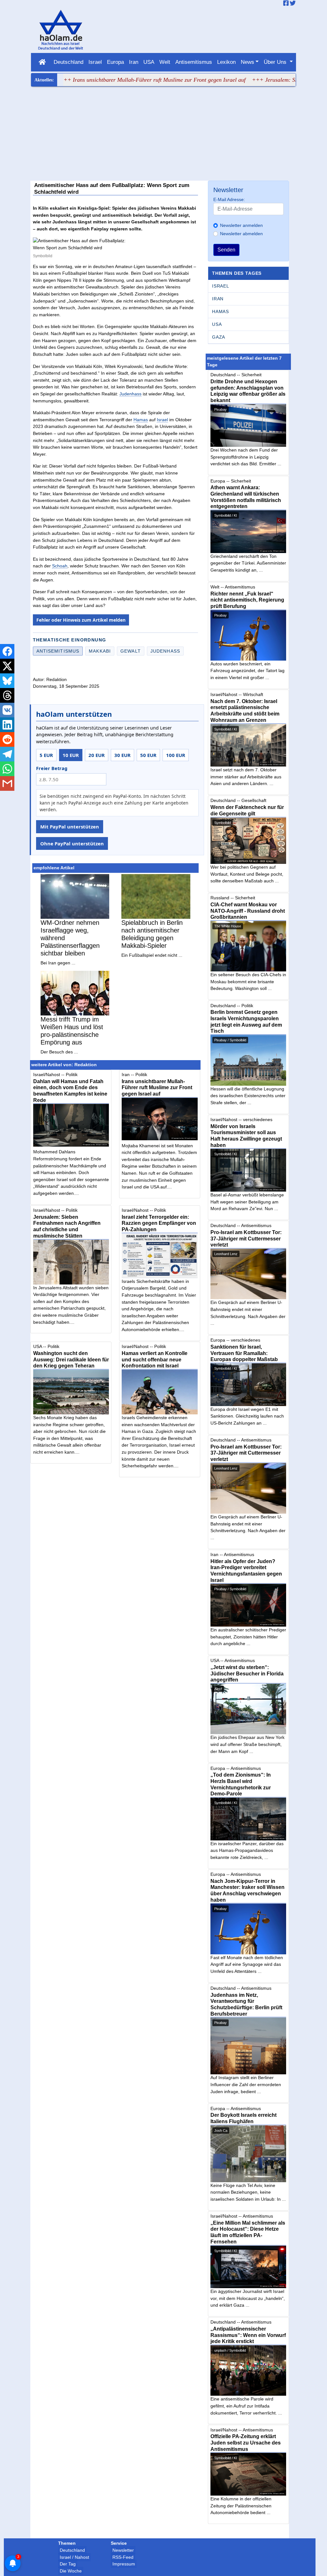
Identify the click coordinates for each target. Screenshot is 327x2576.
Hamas (141, 420)
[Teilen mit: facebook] (7, 651)
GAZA (219, 337)
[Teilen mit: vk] (7, 710)
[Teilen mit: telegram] (7, 754)
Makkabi (100, 651)
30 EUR (122, 755)
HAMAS (221, 311)
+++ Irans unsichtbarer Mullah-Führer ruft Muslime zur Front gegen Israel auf (111, 80)
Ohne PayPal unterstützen (72, 843)
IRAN (218, 299)
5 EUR (46, 755)
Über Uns (276, 62)
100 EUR (176, 755)
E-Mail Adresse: (229, 199)
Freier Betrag (52, 768)
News (247, 62)
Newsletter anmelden (241, 225)
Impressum (124, 2564)
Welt (165, 62)
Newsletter (123, 2550)
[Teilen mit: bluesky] (7, 681)
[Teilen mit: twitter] (7, 666)
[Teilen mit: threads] (7, 695)
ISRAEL (221, 286)
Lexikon (226, 62)
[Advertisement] (163, 134)
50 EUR (148, 755)
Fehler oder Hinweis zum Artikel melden (81, 620)
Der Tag (68, 2564)
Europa (115, 62)
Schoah (60, 566)
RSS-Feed (123, 2557)
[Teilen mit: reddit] (7, 739)
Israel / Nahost (74, 2557)
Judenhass (130, 394)
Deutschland (68, 62)
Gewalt (131, 651)
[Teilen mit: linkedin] (7, 725)
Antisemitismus (194, 62)
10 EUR (71, 755)
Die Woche (71, 2571)
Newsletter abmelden (241, 234)
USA (149, 62)
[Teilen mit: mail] (7, 783)
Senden (226, 250)
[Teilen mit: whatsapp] (7, 769)
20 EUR (97, 755)
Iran (134, 62)
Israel (95, 62)
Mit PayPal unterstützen (70, 827)
